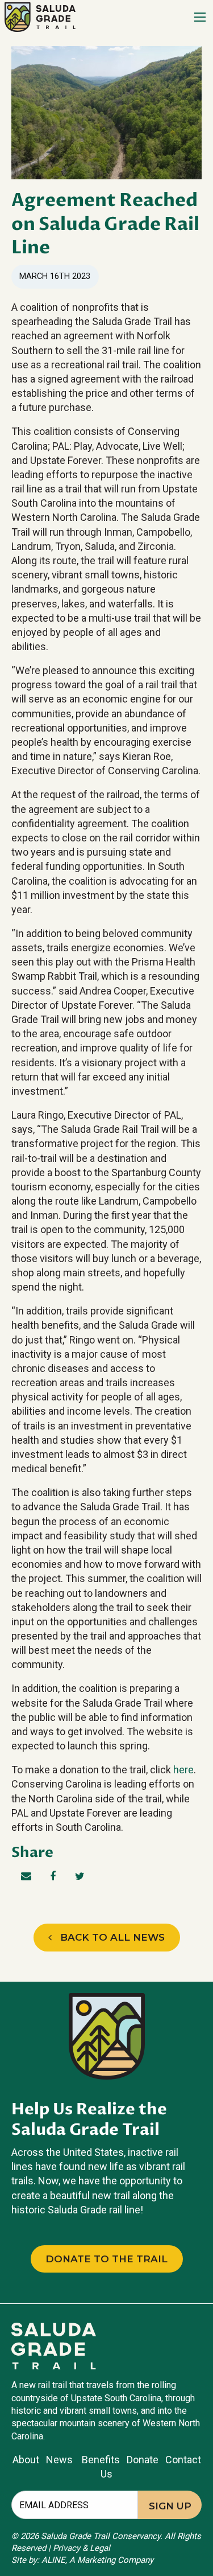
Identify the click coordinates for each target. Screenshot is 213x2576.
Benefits (101, 2460)
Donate (143, 2460)
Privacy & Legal (82, 2548)
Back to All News (108, 1937)
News (62, 2460)
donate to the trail (106, 2259)
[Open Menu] (200, 17)
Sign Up (170, 2506)
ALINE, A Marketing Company (97, 2560)
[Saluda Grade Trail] (40, 16)
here (183, 1770)
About (26, 2460)
